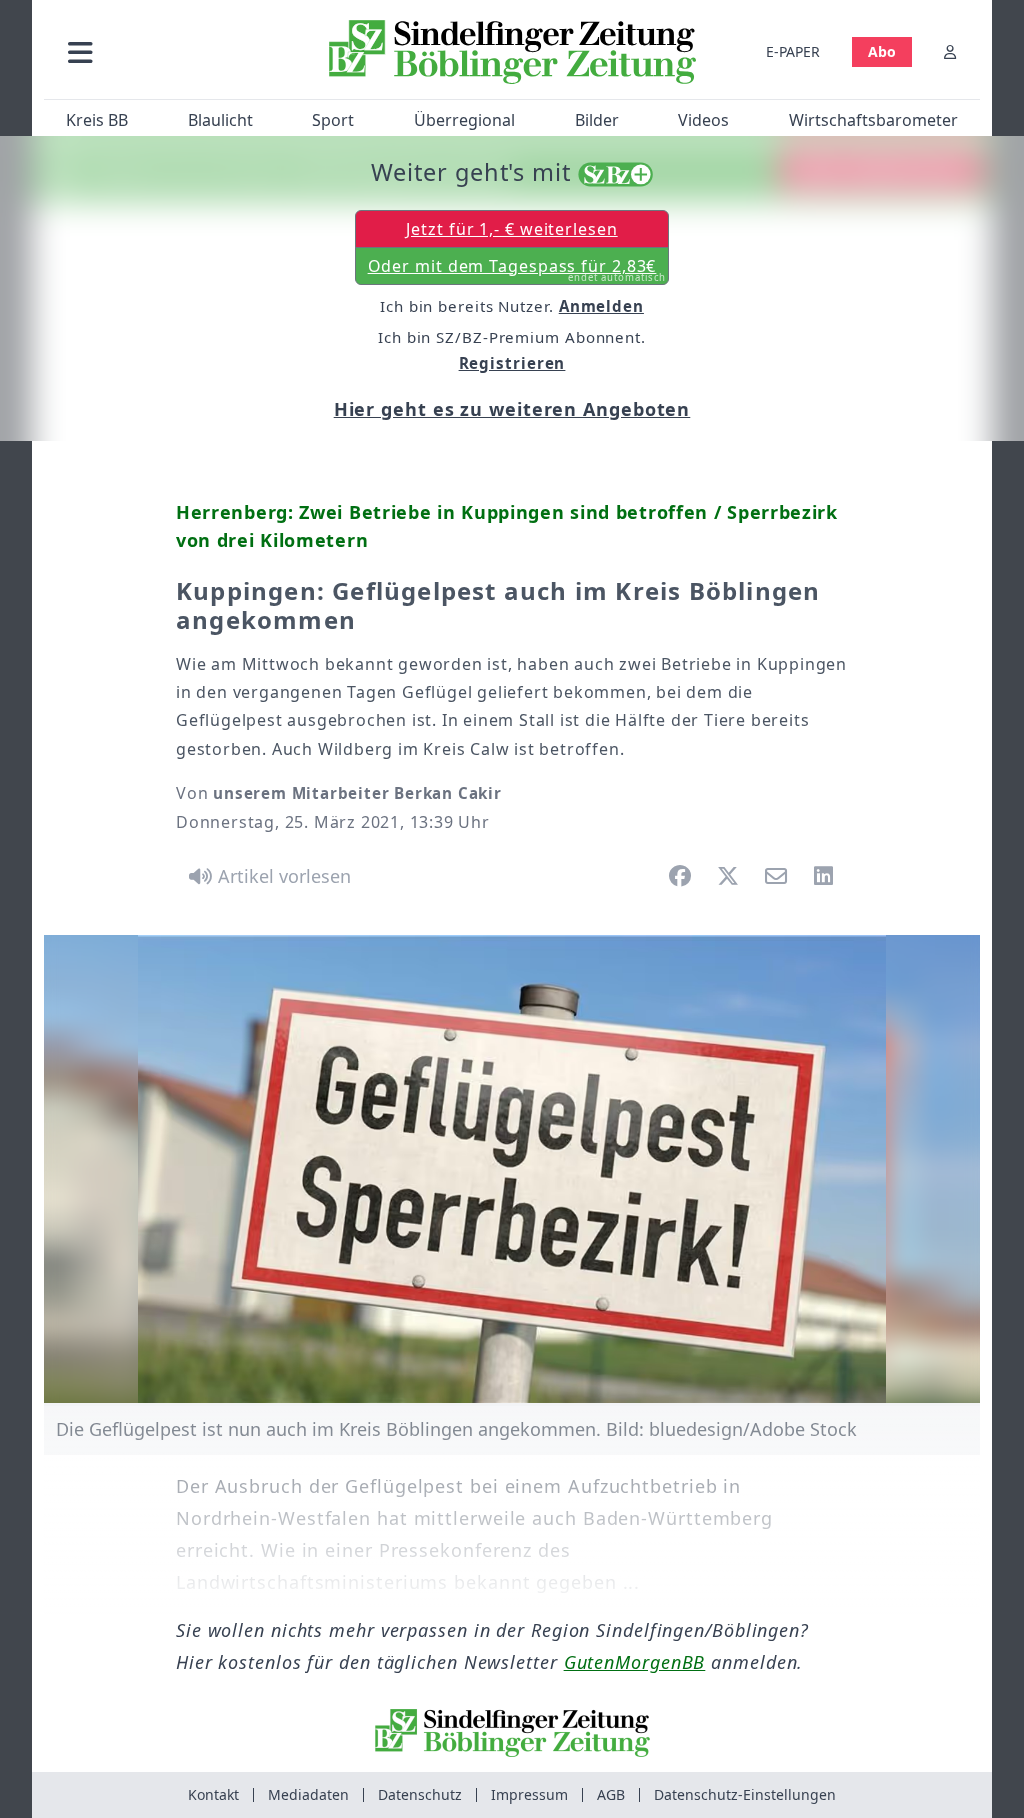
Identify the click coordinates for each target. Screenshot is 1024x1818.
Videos (703, 120)
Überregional (464, 120)
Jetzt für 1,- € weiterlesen (511, 229)
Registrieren (512, 363)
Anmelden (601, 306)
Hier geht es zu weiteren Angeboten (512, 409)
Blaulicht (220, 120)
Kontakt (213, 1794)
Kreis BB (97, 120)
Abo (882, 51)
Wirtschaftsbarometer (873, 120)
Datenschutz (420, 1794)
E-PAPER (793, 51)
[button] (179, 51)
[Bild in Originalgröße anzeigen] (512, 1169)
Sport (333, 120)
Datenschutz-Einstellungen (745, 1794)
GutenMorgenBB (635, 1662)
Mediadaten (308, 1794)
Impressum (529, 1794)
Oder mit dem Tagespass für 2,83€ (517, 270)
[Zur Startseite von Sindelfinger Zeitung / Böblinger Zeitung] (512, 52)
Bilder (597, 120)
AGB (611, 1794)
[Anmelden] (950, 51)
